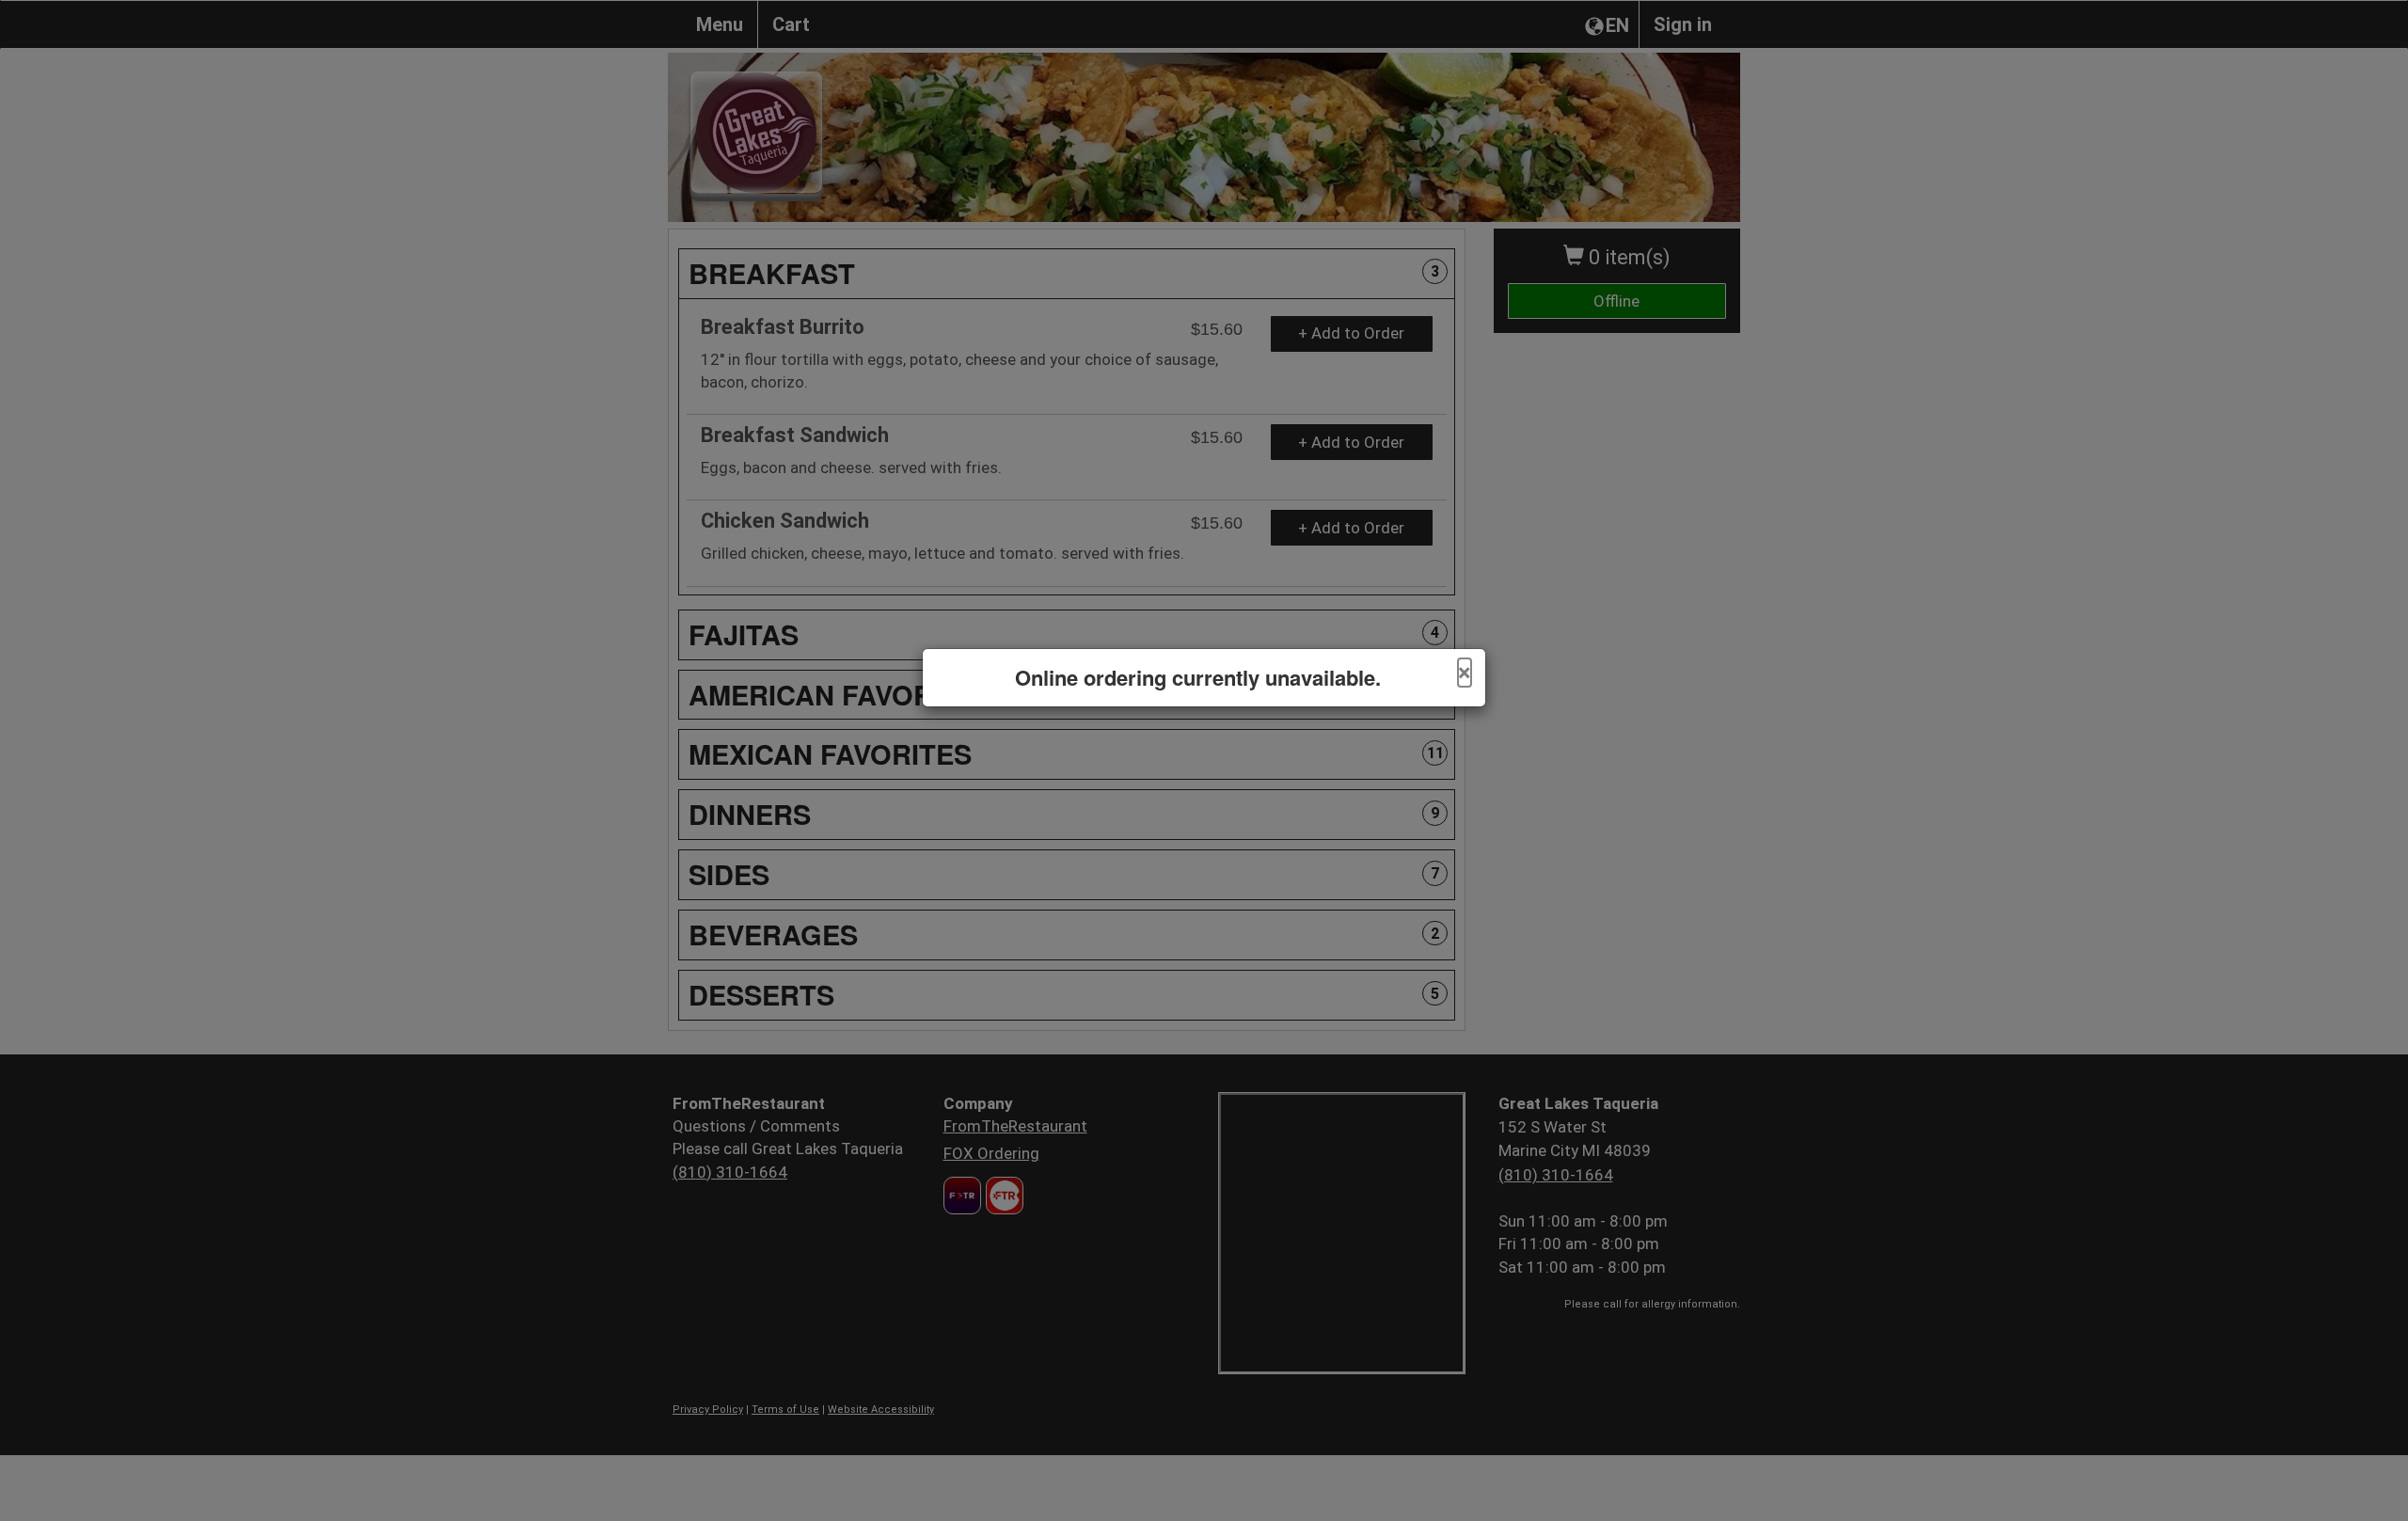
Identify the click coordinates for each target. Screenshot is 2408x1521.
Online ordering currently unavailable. (1198, 678)
